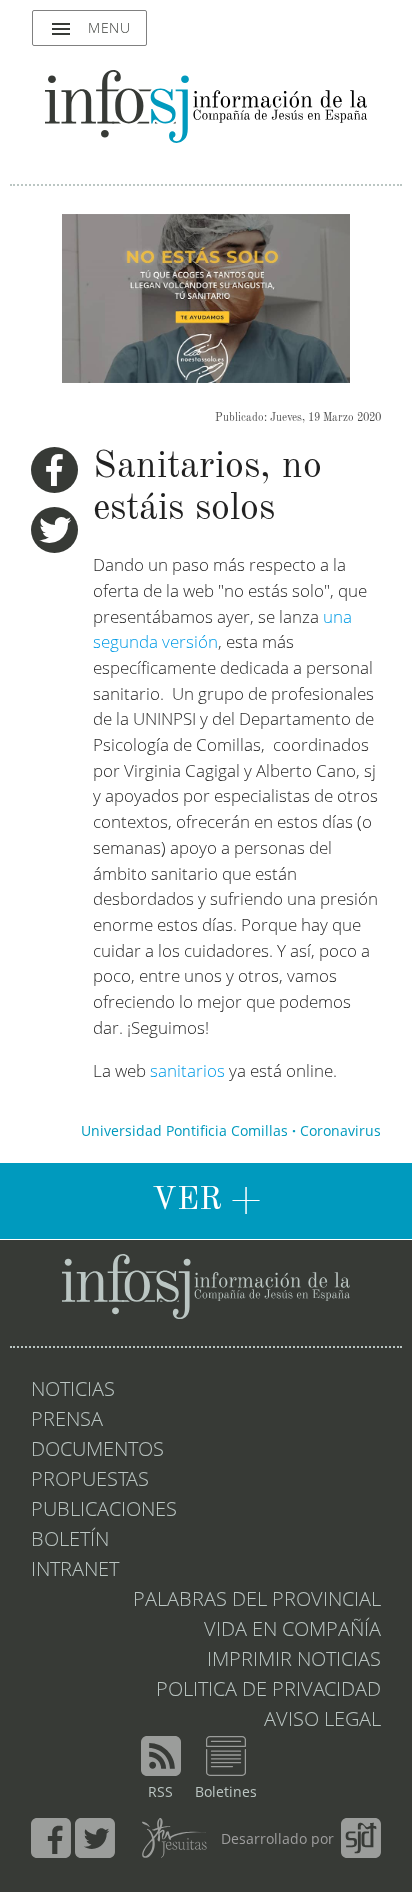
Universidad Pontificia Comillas (184, 1132)
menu (89, 29)
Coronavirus (340, 1132)
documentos (97, 1451)
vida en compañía (292, 1631)
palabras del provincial (257, 1601)
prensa (67, 1421)
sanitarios (187, 1072)
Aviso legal (322, 1721)
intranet (75, 1571)
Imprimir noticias (294, 1661)
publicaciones (104, 1511)
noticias (73, 1391)
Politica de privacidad (268, 1691)
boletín (70, 1541)
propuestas (90, 1481)
